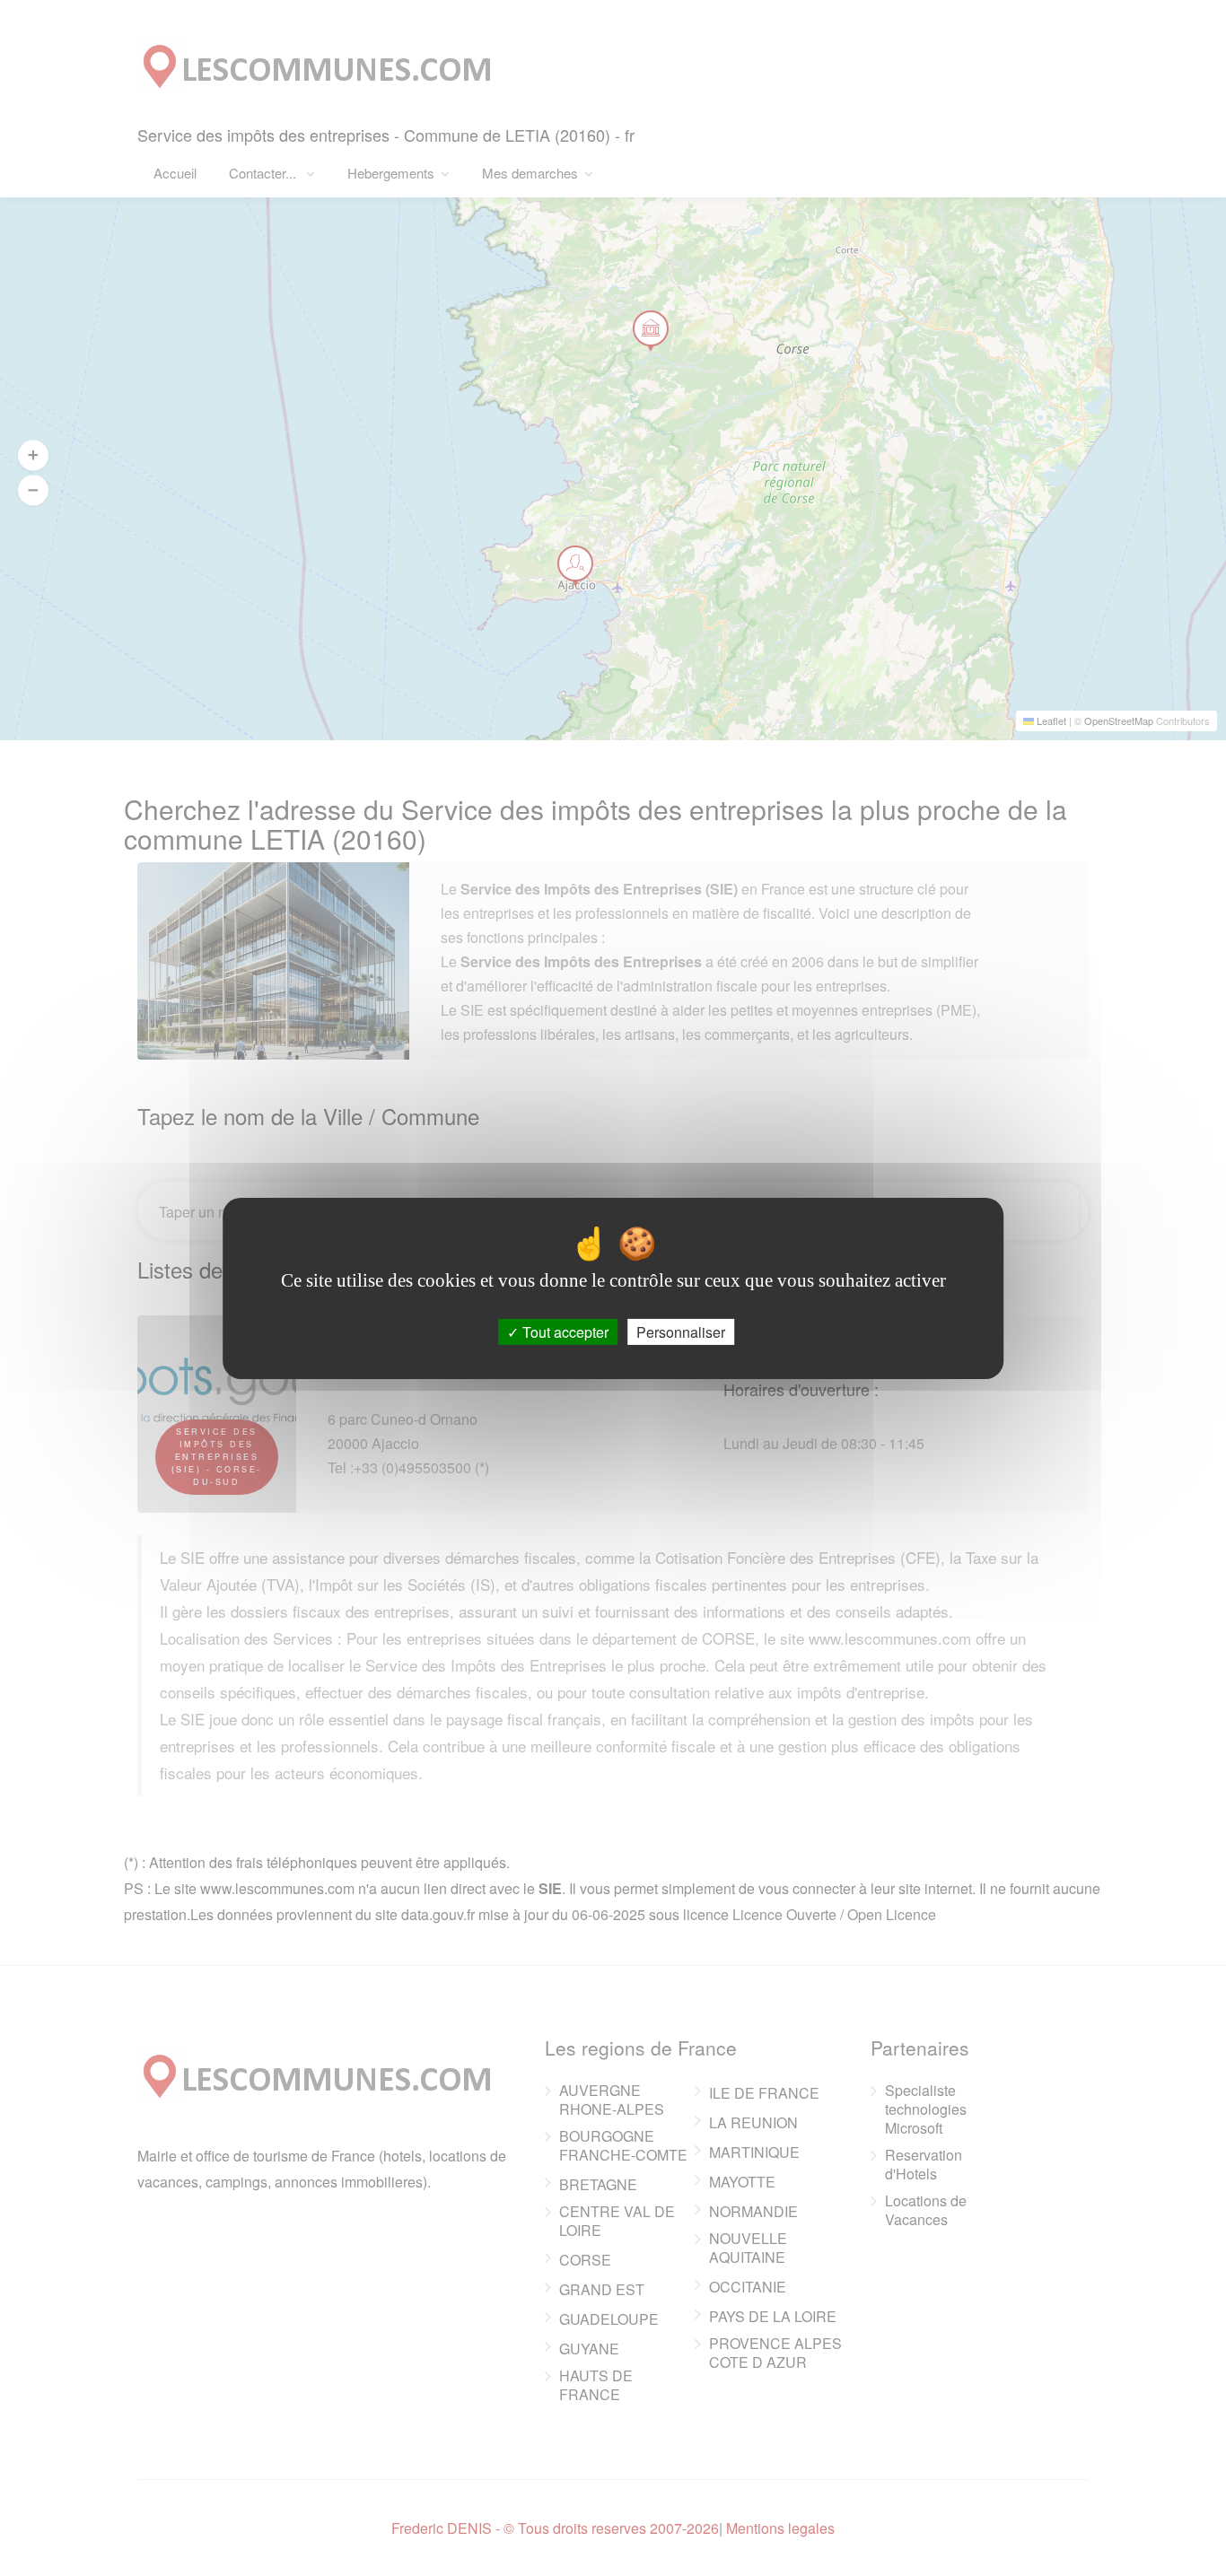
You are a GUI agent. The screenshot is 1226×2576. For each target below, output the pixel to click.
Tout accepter (564, 1331)
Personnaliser (681, 1331)
